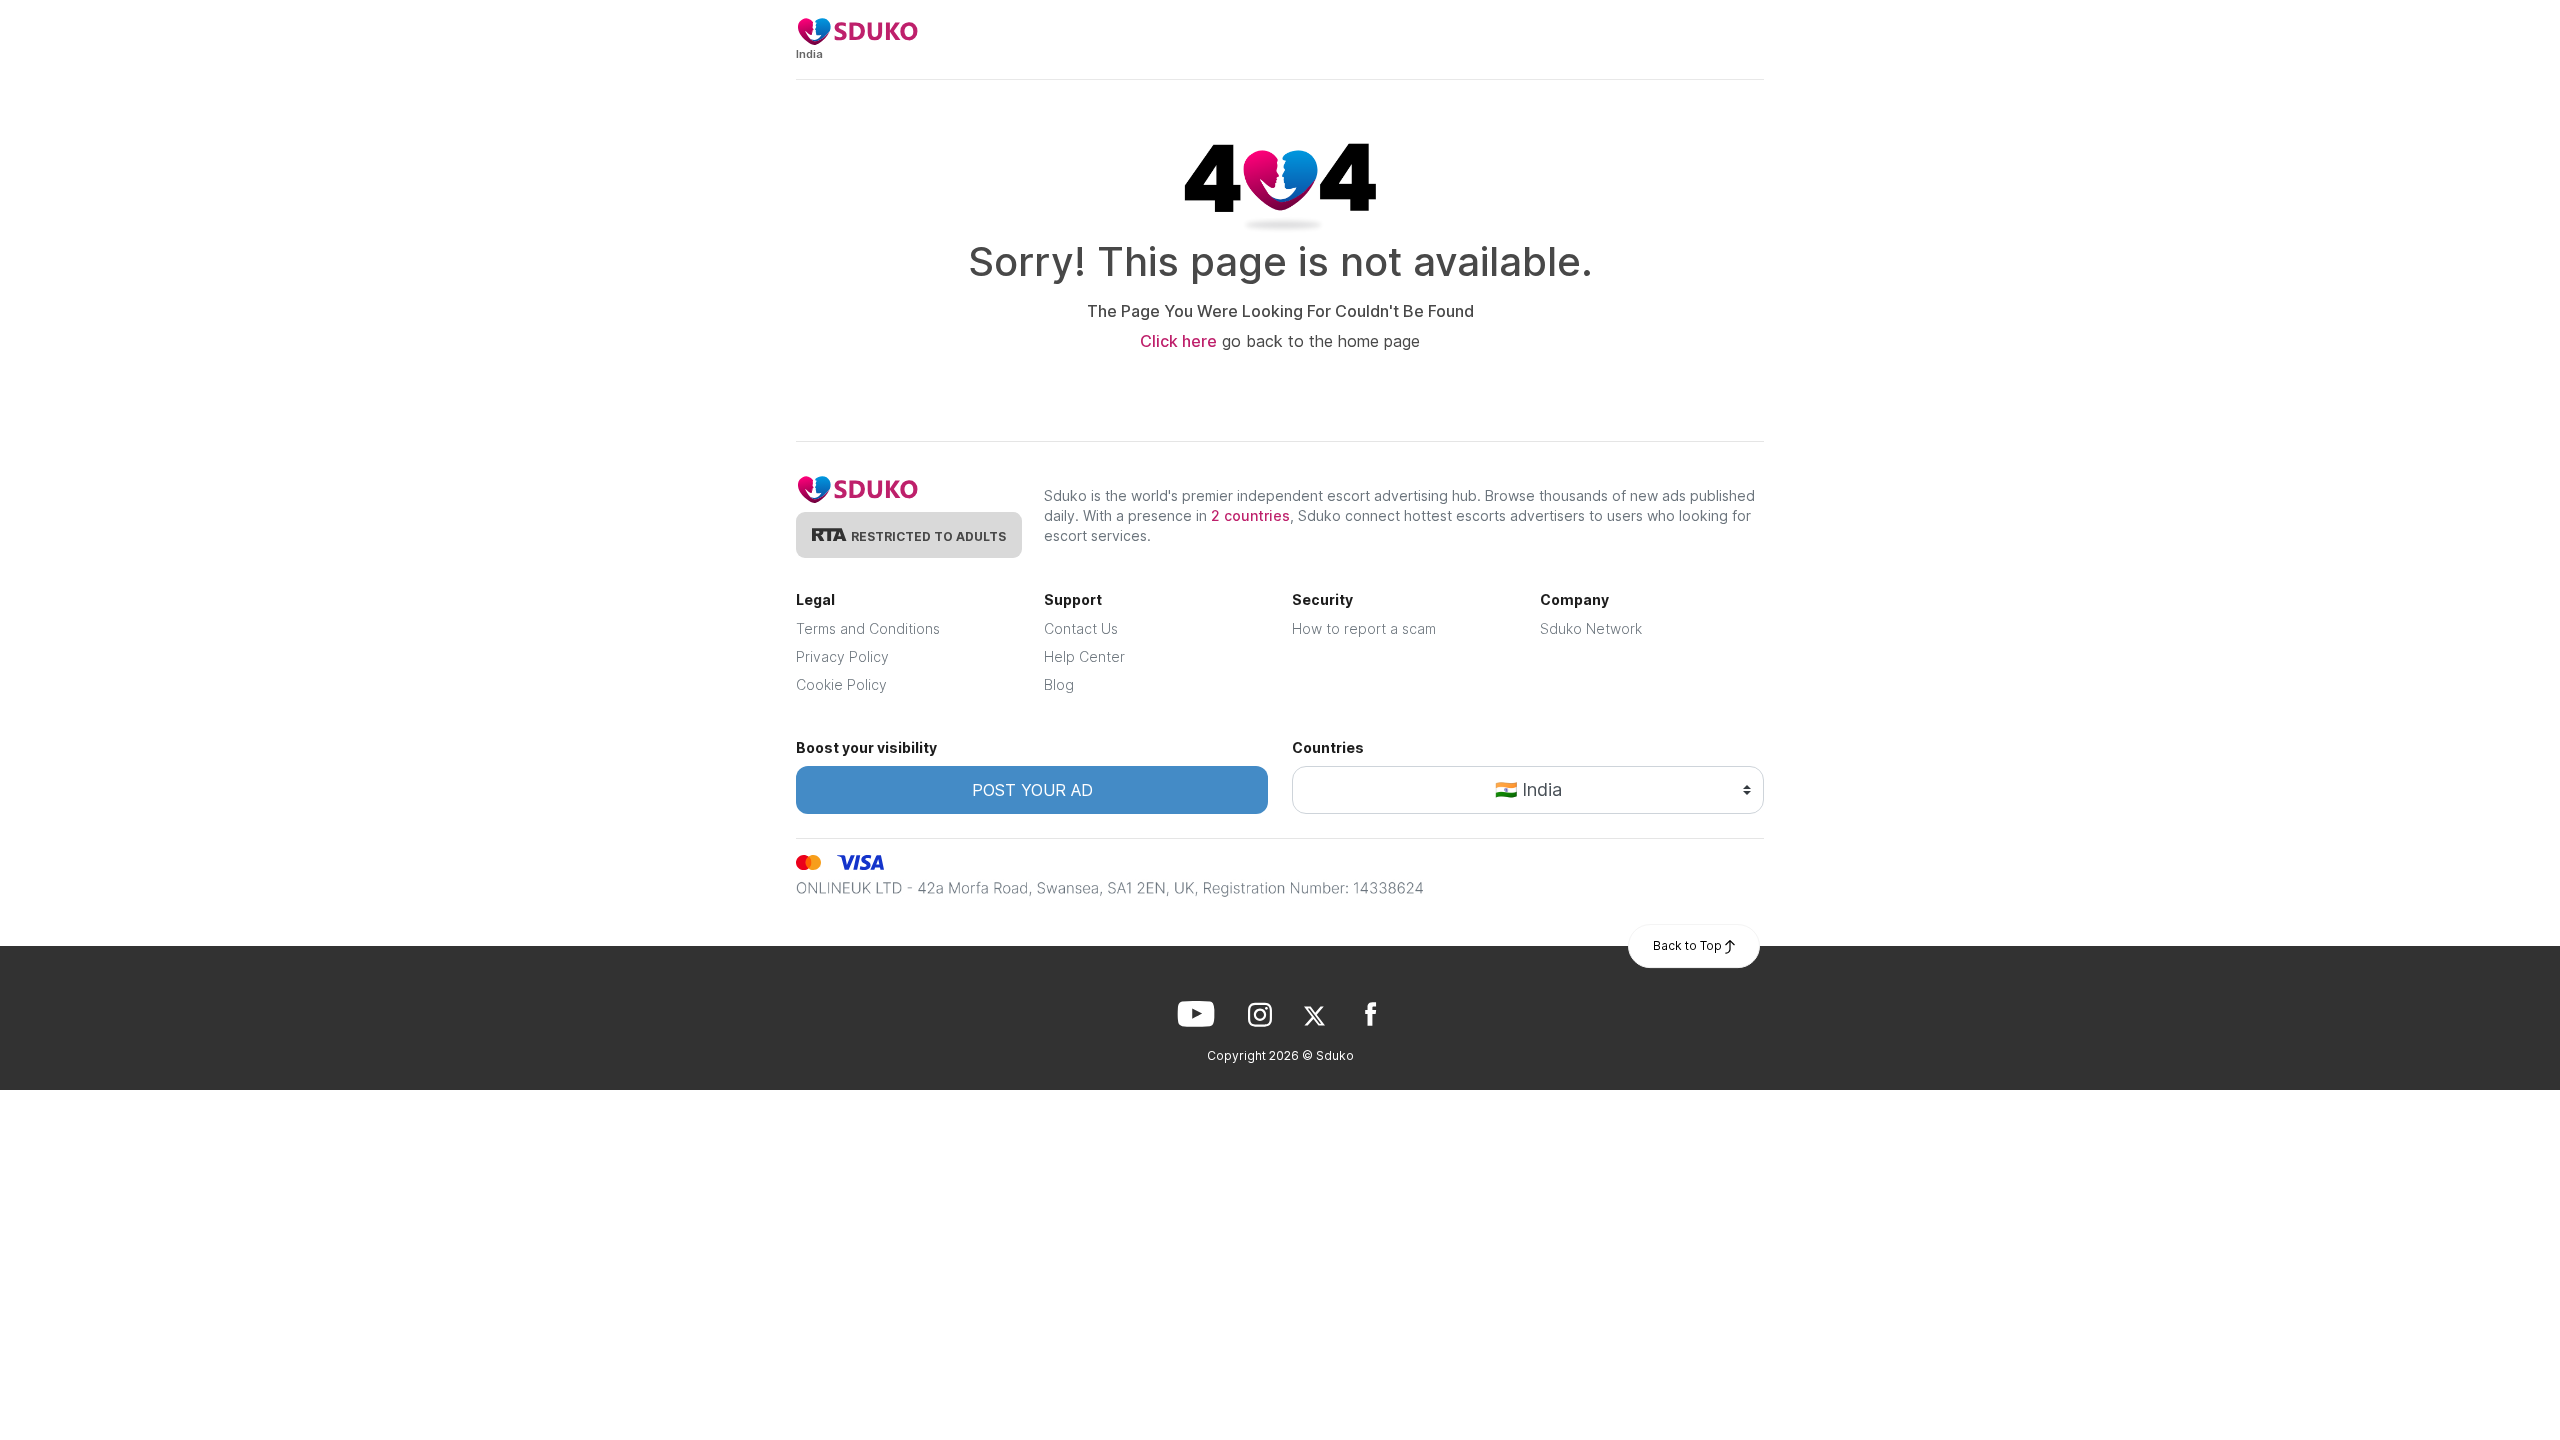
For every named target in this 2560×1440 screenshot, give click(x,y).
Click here (1178, 341)
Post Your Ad (1032, 790)
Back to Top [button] (1689, 945)
